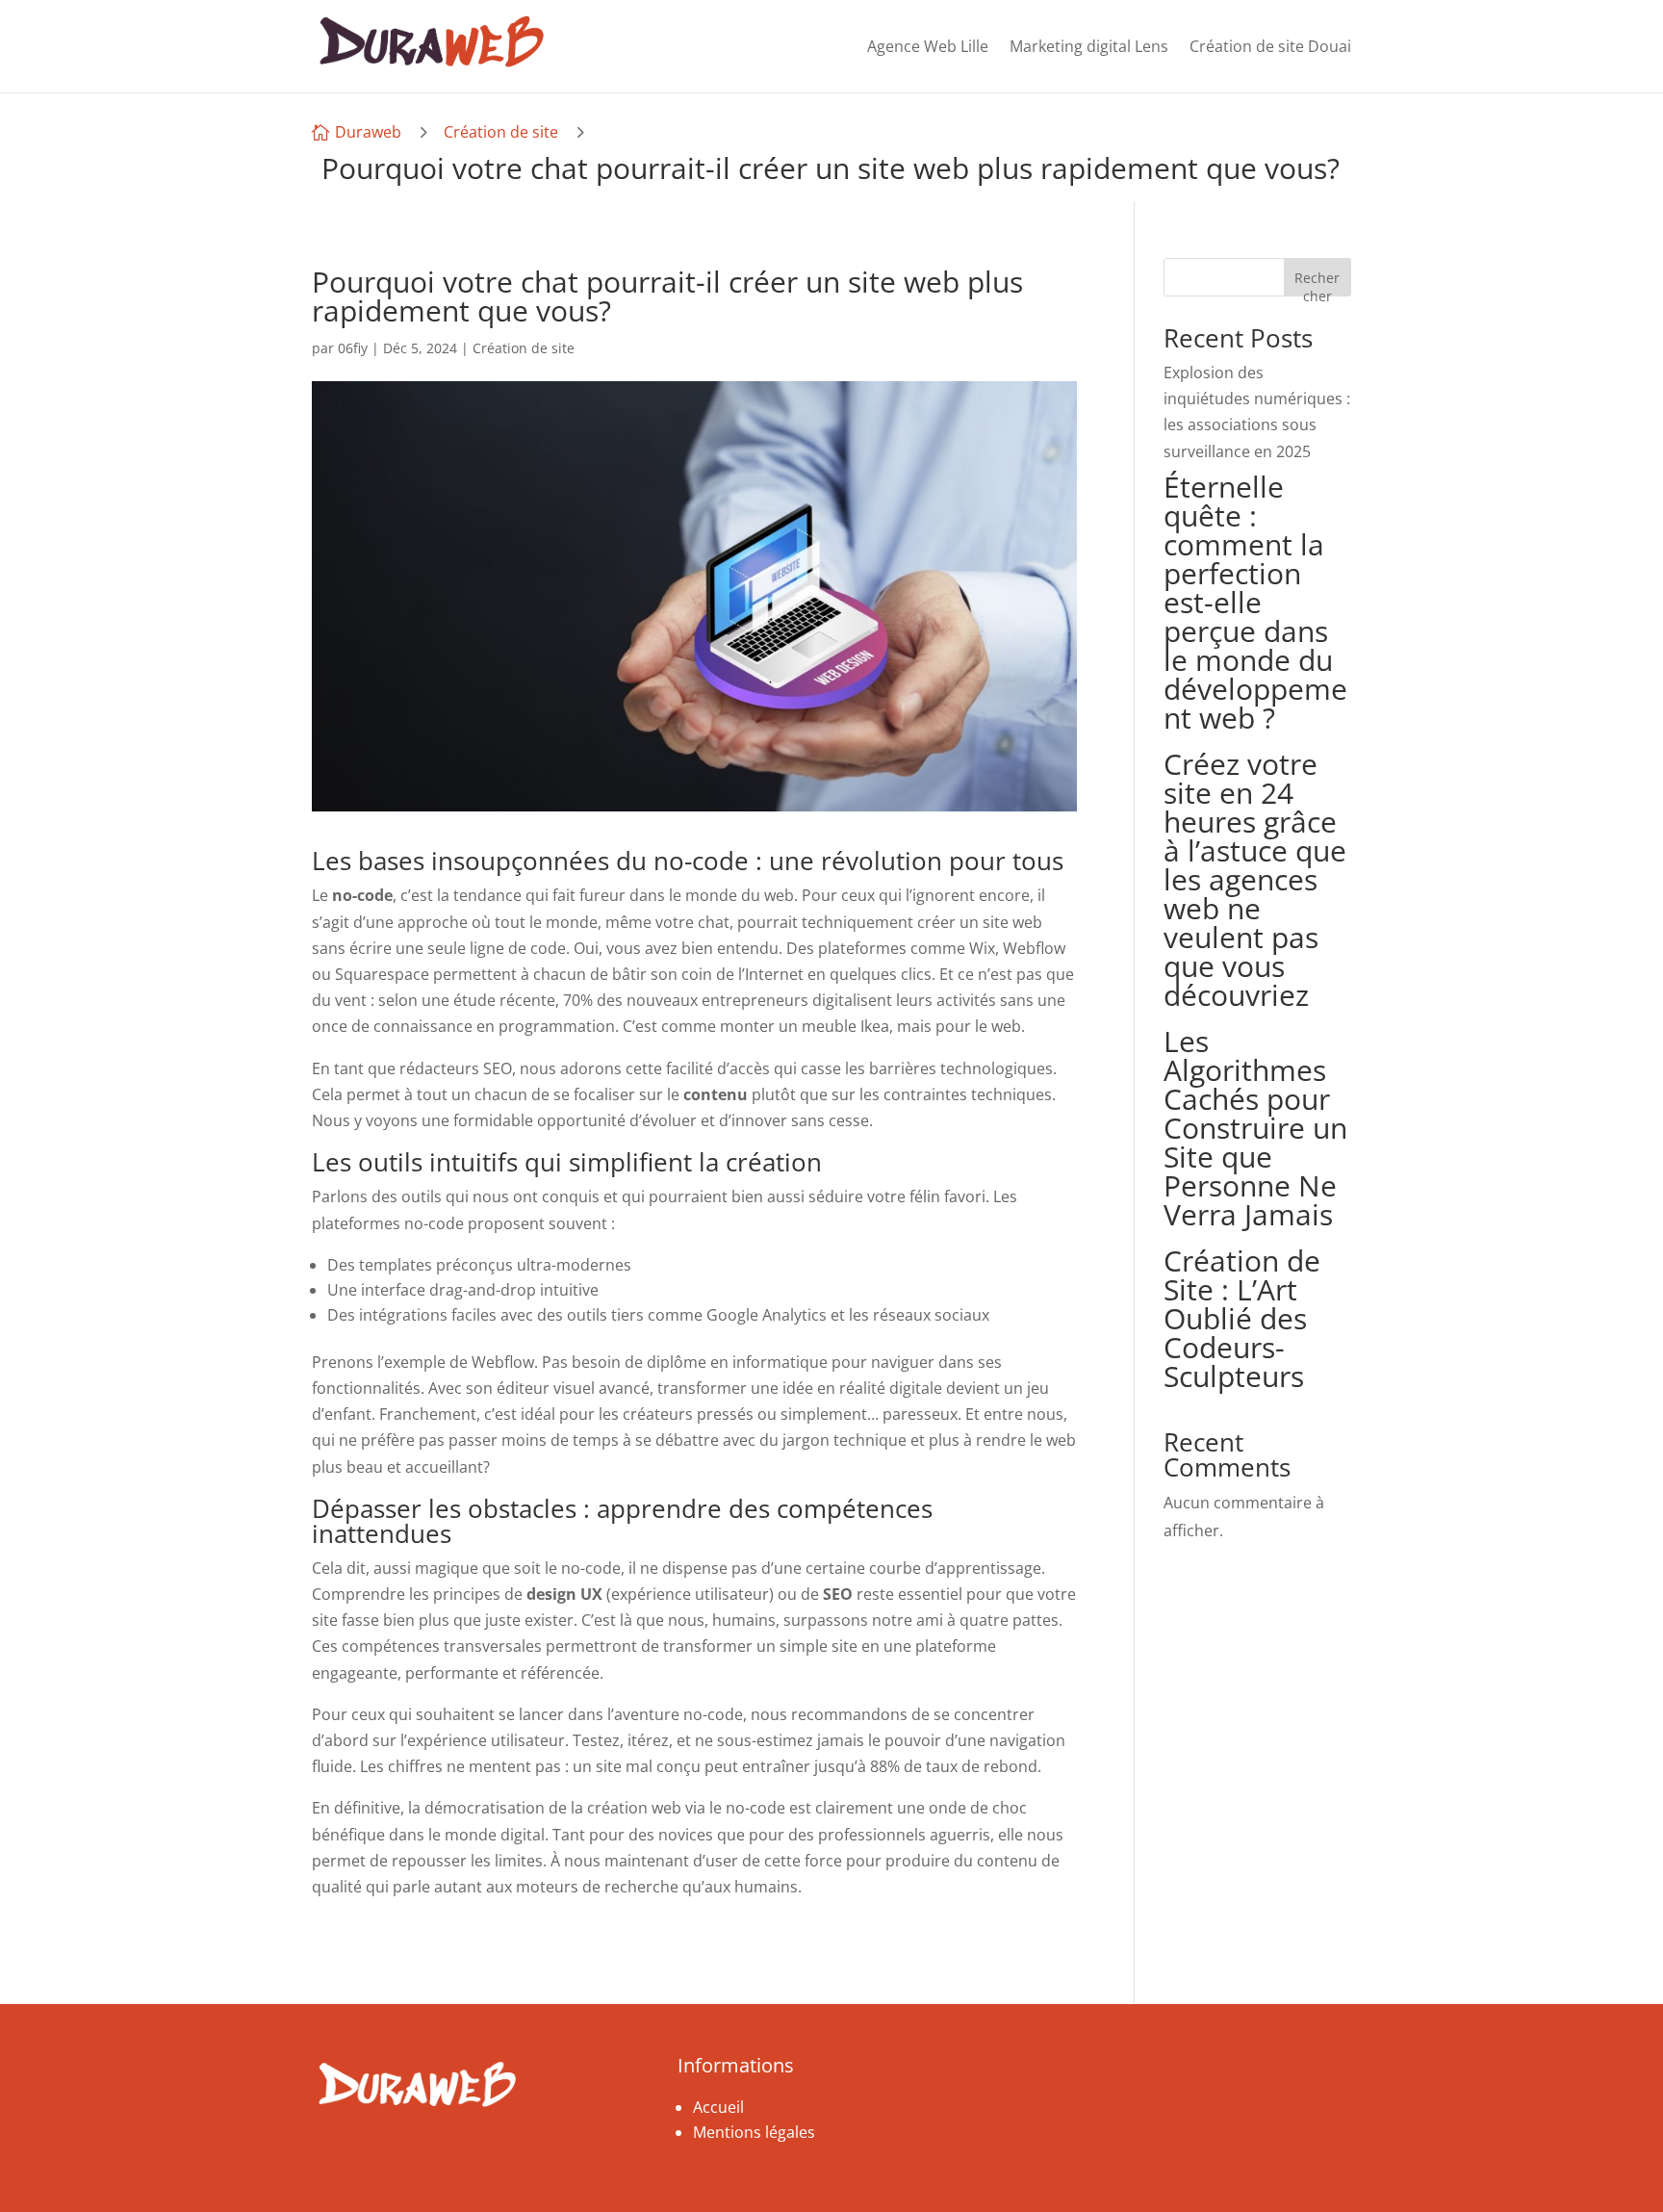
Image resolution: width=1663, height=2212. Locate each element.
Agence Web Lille (928, 46)
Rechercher (1317, 283)
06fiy (353, 348)
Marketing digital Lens (1089, 46)
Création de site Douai (1270, 46)
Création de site (501, 132)
